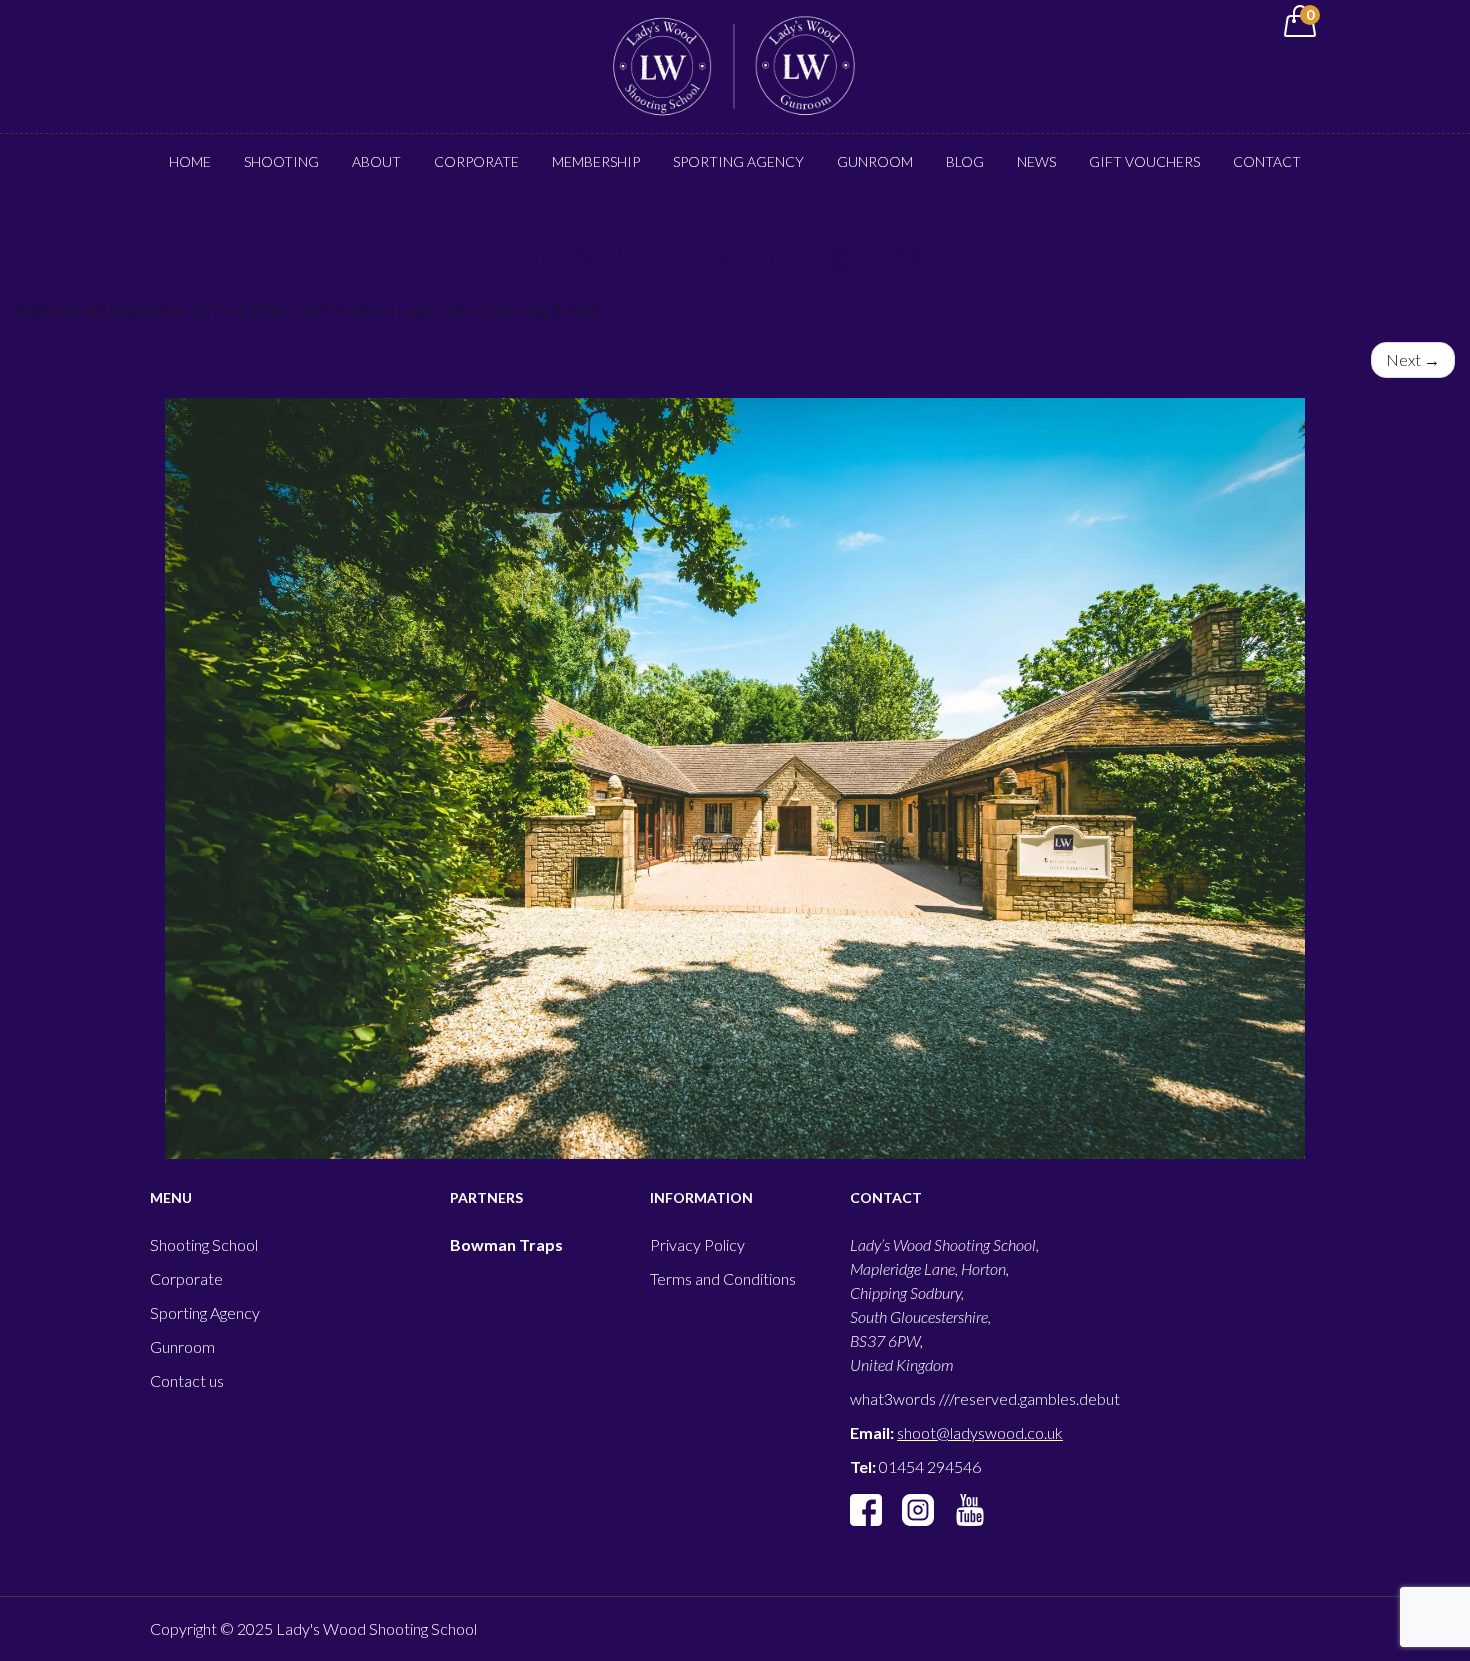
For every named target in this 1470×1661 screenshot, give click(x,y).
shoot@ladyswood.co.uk (980, 1432)
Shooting (281, 161)
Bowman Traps (506, 1244)
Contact (1267, 161)
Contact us (187, 1380)
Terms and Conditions (723, 1278)
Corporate (476, 161)
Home (190, 161)
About (376, 161)
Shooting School (204, 1244)
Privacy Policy (697, 1244)
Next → (1413, 359)
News (1036, 161)
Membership (596, 161)
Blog (965, 161)
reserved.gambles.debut (1037, 1398)
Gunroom (875, 161)
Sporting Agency (738, 161)
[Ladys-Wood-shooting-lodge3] (735, 778)
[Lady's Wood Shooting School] (735, 64)
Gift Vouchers (1144, 161)
